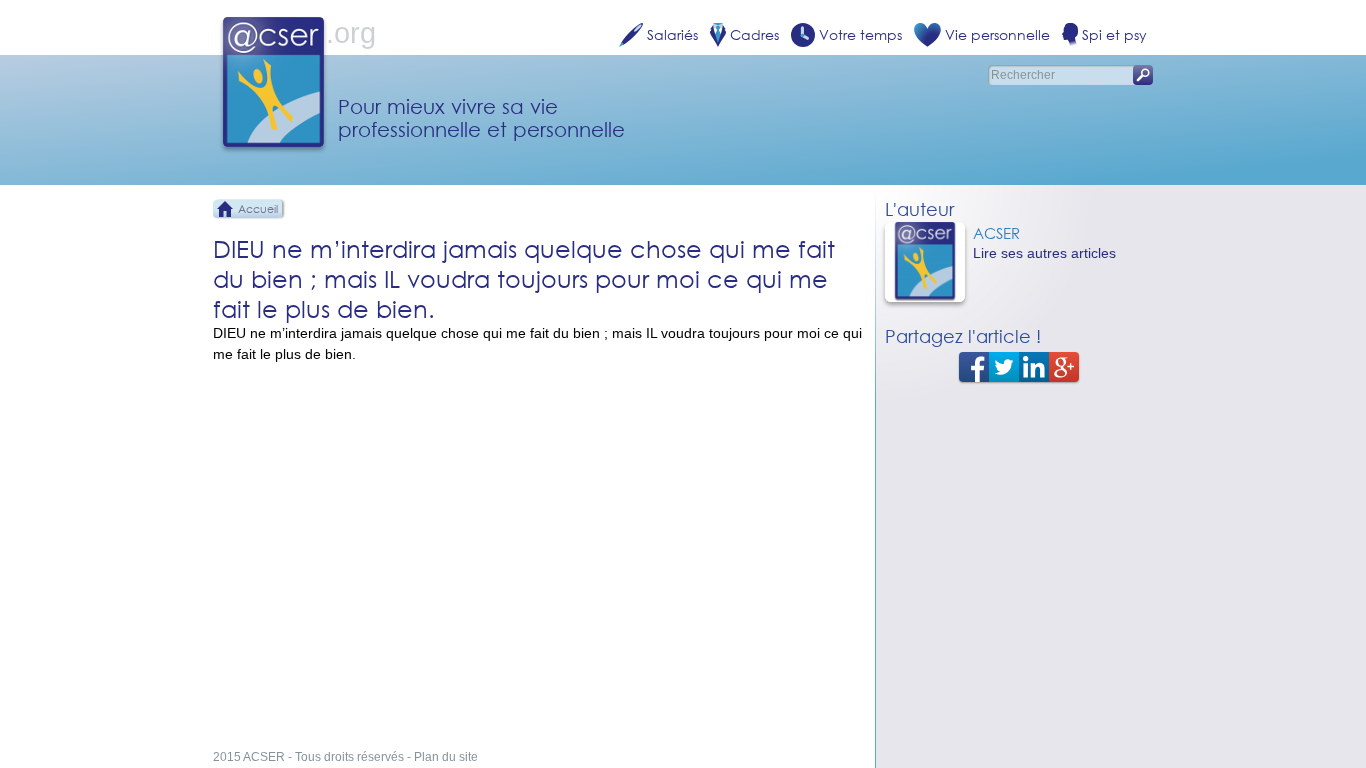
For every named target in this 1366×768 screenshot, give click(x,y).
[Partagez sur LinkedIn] (1034, 366)
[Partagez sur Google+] (1064, 366)
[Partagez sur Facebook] (974, 366)
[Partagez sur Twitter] (1004, 366)
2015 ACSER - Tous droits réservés (308, 757)
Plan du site (446, 757)
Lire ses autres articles (1044, 253)
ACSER (996, 233)
